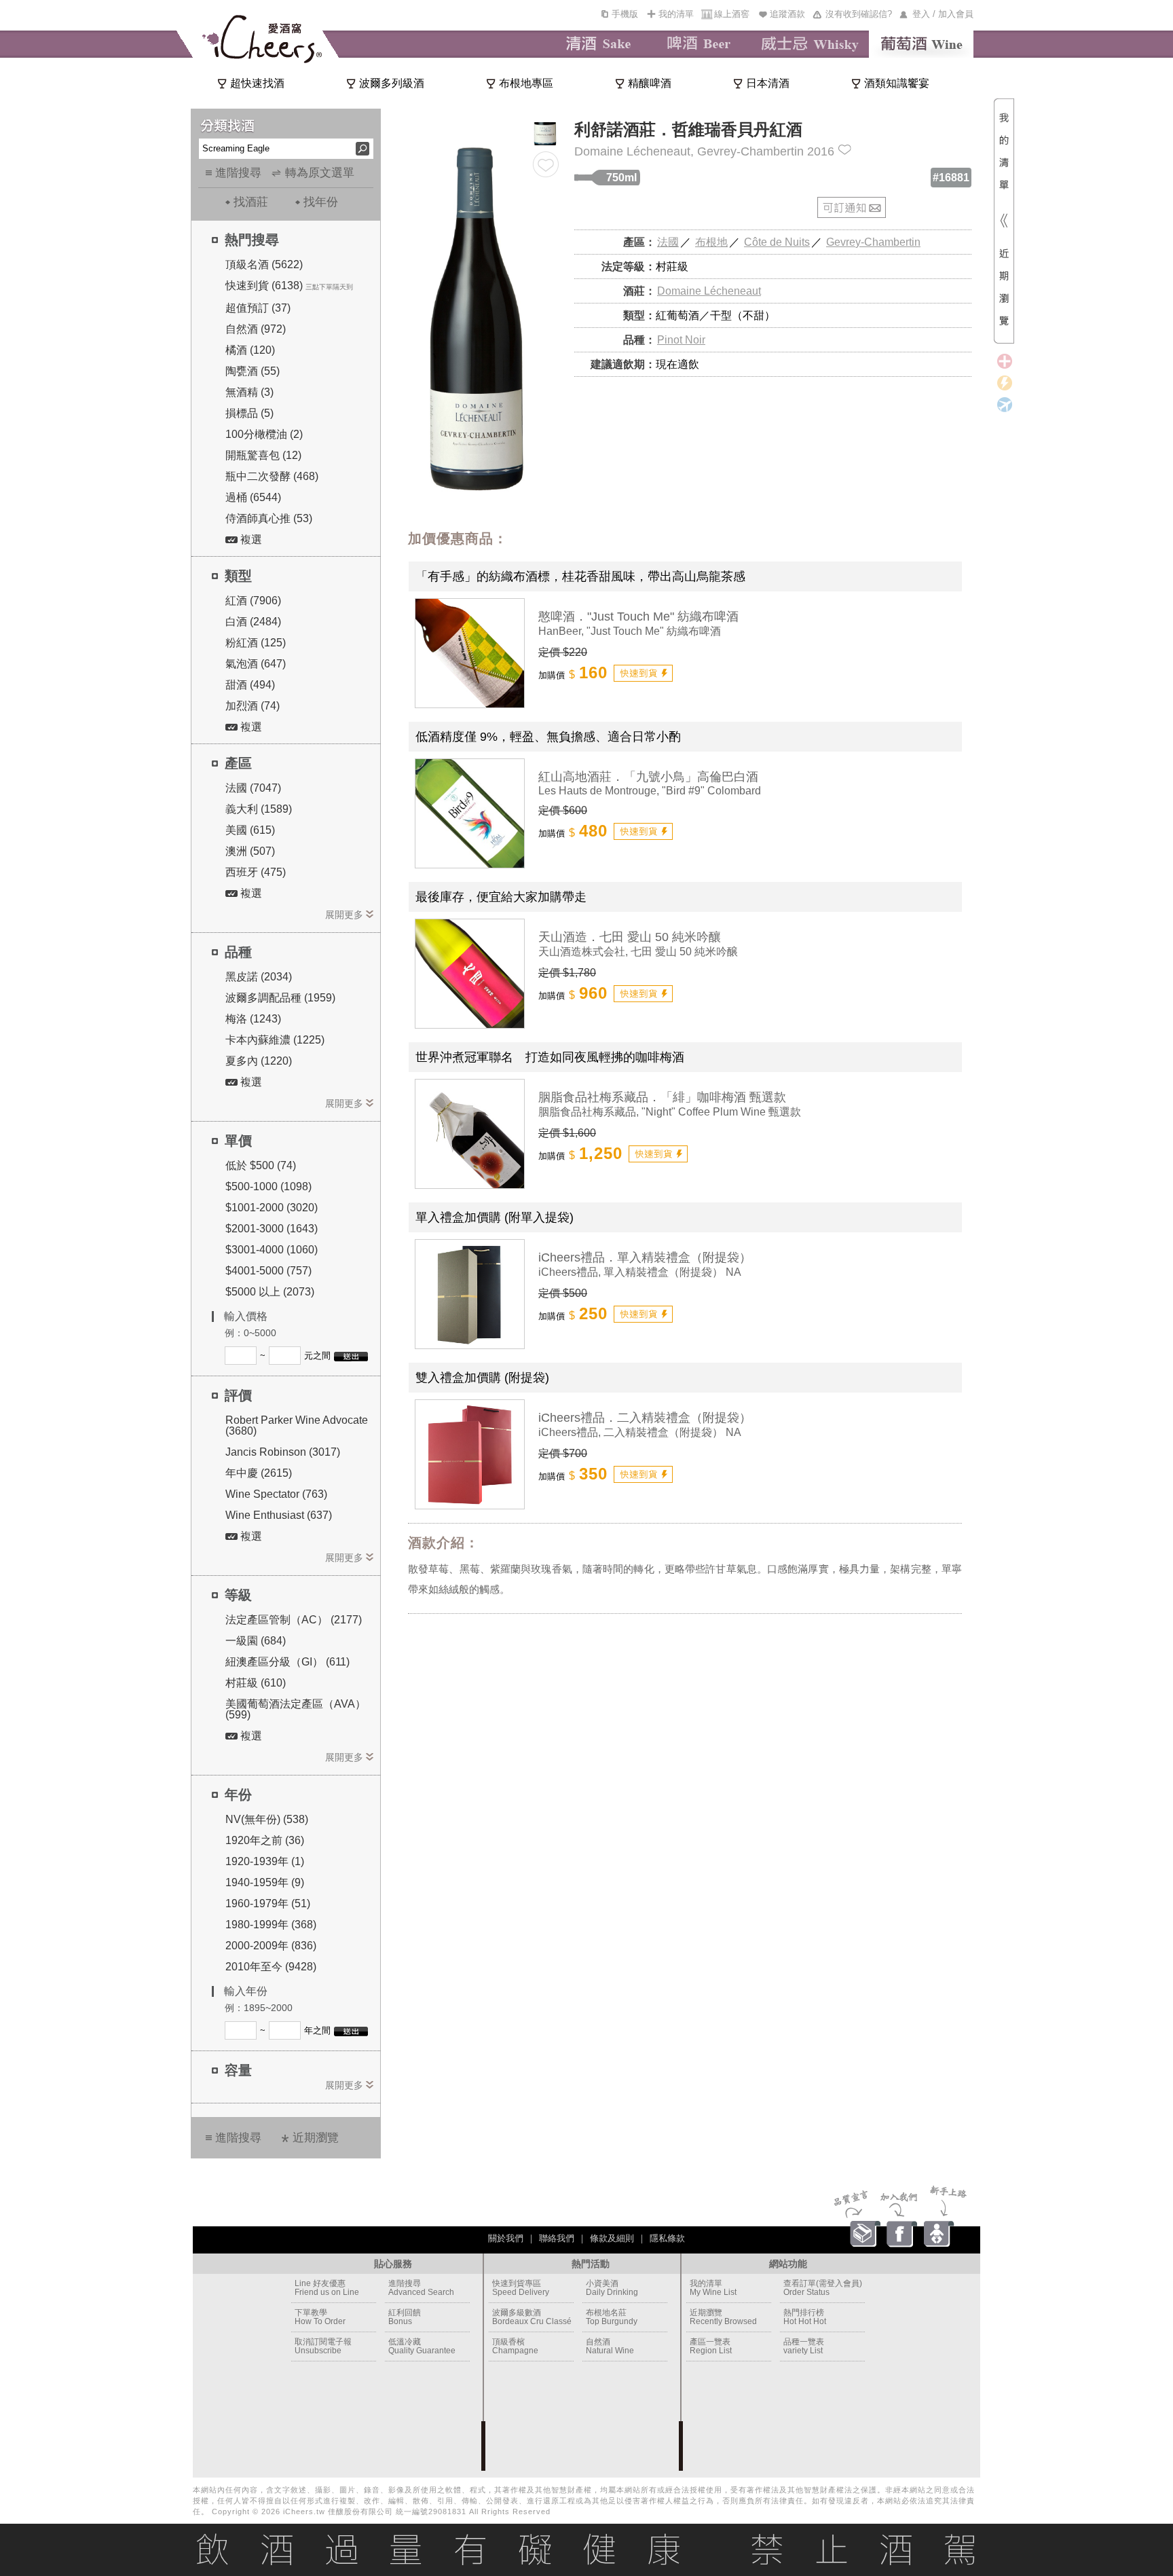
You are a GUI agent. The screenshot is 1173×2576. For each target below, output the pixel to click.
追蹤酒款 (787, 14)
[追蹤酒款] (546, 164)
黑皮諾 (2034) (259, 977)
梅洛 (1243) (253, 1019)
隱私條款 (667, 2238)
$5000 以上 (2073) (270, 1292)
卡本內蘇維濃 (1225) (275, 1040)
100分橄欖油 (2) (264, 434)
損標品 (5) (249, 413)
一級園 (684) (256, 1641)
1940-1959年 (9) (265, 1882)
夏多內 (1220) (259, 1061)
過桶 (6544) (253, 497)
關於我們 (506, 2238)
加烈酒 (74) (253, 706)
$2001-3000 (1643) (272, 1229)
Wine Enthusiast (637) (279, 1515)
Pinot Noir (681, 340)
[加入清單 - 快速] (643, 673)
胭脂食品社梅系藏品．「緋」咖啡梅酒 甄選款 (662, 1097)
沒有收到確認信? (859, 14)
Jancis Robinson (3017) (283, 1452)
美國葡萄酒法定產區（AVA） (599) (296, 1709)
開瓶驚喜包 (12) (263, 455)
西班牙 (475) (256, 872)
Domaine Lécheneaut (709, 291)
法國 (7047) (253, 788)
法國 (668, 242)
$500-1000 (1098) (268, 1186)
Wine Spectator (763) (276, 1494)
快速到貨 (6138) (264, 286)
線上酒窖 (732, 14)
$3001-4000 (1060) (272, 1250)
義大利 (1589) (259, 809)
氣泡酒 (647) (256, 664)
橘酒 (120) (250, 350)
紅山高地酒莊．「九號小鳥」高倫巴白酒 (648, 777)
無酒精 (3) (249, 392)
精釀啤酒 (650, 83)
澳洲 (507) (250, 851)
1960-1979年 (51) (268, 1903)
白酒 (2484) (253, 622)
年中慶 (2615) (259, 1473)
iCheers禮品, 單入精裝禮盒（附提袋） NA (640, 1272)
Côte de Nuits (777, 242)
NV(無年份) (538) (267, 1819)
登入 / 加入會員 (943, 14)
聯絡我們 (557, 2238)
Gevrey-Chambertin (873, 242)
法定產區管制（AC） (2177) (294, 1620)
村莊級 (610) (256, 1683)
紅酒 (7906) (253, 601)
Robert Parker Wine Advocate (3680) (297, 1425)
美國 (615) (250, 830)
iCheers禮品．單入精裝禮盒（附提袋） (645, 1257)
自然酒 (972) (256, 329)
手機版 (625, 14)
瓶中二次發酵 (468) (272, 476)
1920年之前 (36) (265, 1840)
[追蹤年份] (845, 150)
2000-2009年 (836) (271, 1946)
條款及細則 (612, 2238)
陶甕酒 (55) (253, 371)
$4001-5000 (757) (268, 1271)
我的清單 (676, 14)
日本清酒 (768, 83)
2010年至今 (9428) (271, 1967)
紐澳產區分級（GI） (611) (287, 1662)
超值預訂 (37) (258, 308)
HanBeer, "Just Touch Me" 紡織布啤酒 (630, 631)
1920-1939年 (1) (265, 1861)
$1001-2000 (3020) (272, 1208)
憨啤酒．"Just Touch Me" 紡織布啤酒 (638, 617)
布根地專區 (526, 83)
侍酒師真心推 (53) (269, 518)
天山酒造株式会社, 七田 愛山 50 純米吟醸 (638, 952)
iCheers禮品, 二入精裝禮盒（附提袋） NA (640, 1432)
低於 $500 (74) (261, 1165)
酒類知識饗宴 (897, 83)
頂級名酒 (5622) (264, 264)
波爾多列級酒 (392, 83)
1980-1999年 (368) (271, 1925)
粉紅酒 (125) (256, 643)
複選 (250, 539)
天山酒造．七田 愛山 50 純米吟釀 (630, 937)
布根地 (711, 242)
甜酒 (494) (250, 685)
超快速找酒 (257, 83)
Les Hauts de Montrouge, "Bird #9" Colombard (650, 791)
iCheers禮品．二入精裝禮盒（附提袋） (645, 1418)
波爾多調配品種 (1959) (280, 998)
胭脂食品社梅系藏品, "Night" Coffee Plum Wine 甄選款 (670, 1112)
